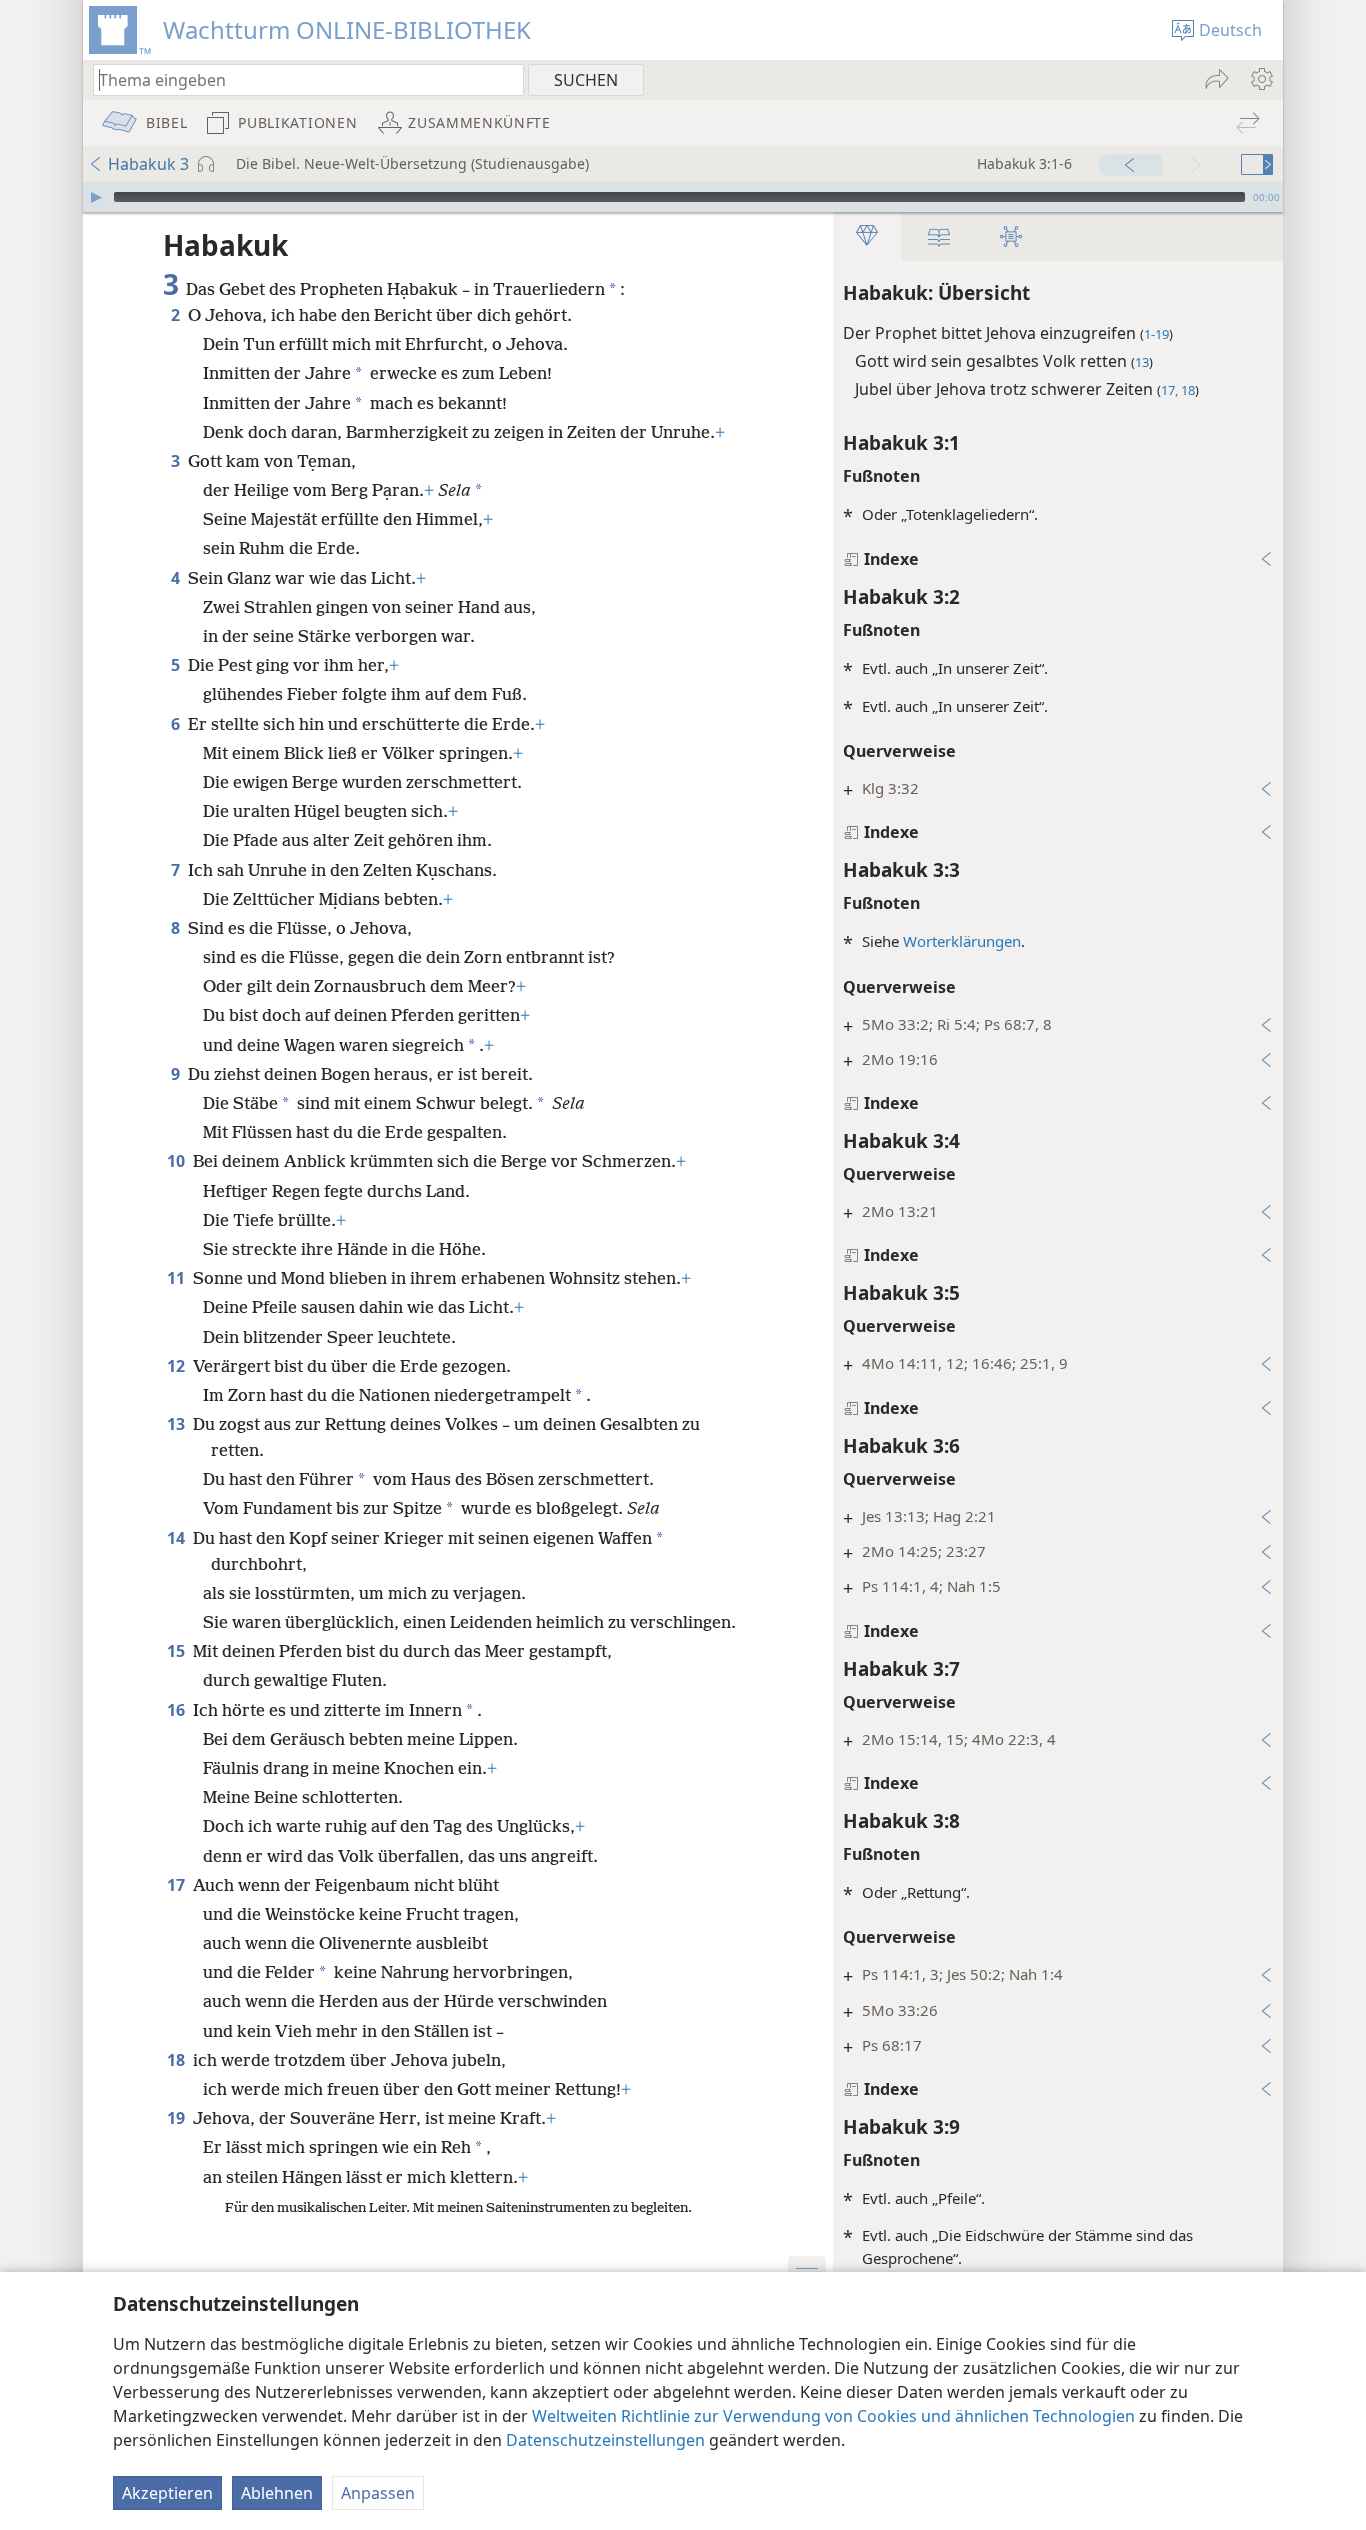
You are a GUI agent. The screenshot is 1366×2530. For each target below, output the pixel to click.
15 (178, 1651)
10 (178, 1161)
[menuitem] (1260, 79)
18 (178, 2060)
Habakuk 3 (148, 164)
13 (178, 1424)
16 (178, 1710)
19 (178, 2118)
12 (178, 1366)
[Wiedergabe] (96, 197)
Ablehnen (277, 2493)
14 (178, 1538)
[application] (683, 197)
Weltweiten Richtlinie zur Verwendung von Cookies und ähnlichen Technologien (833, 2416)
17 (178, 1885)
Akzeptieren (167, 2493)
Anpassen (378, 2493)
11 (178, 1278)
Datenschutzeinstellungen (605, 2440)
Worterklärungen (962, 941)
